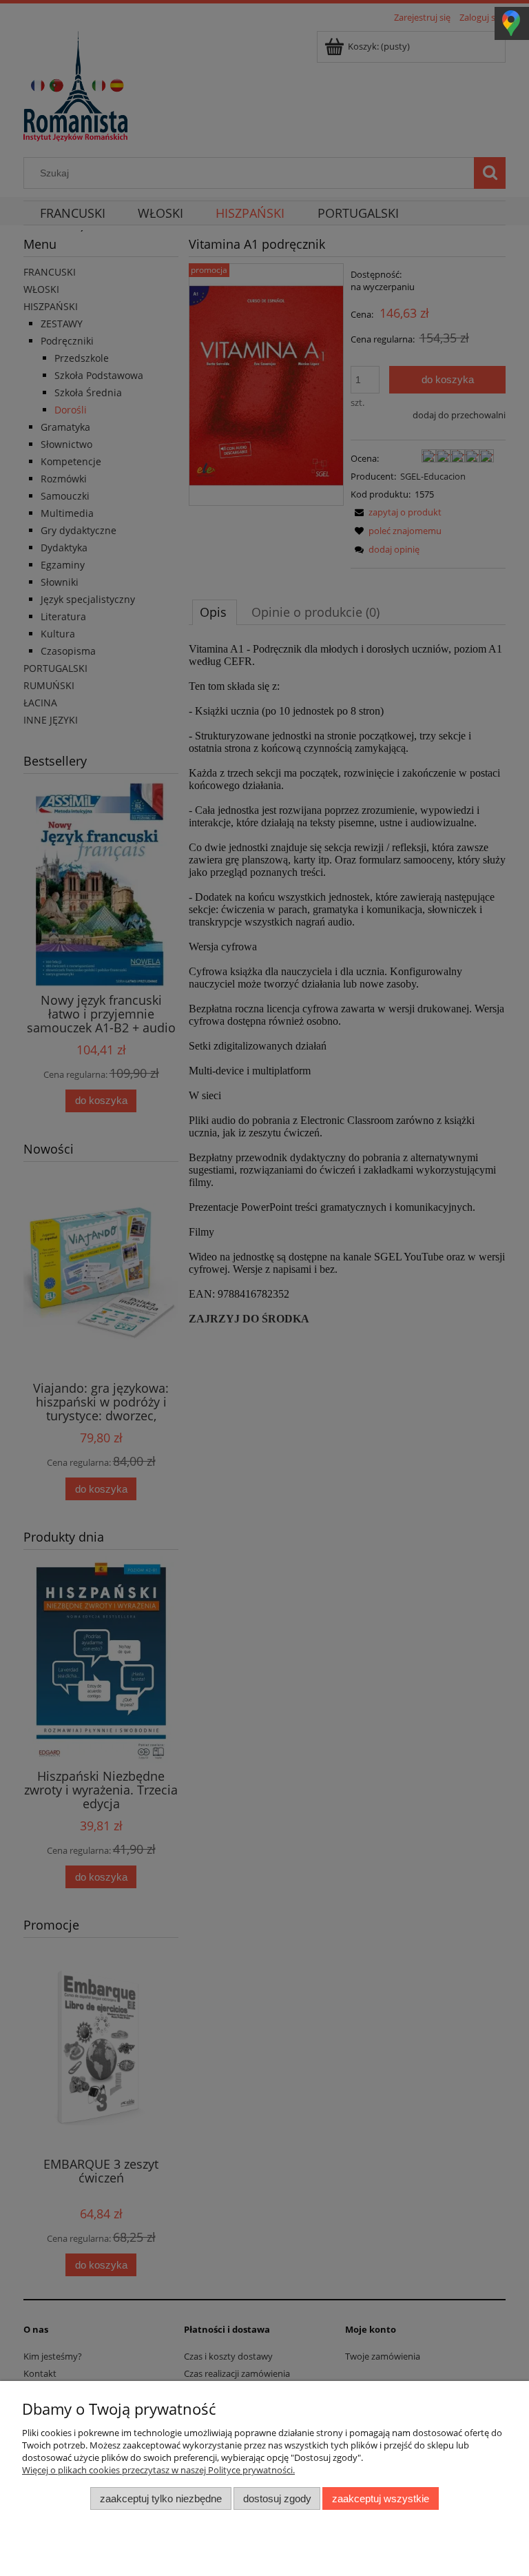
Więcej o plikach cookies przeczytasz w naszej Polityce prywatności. (158, 2470)
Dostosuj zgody (277, 2498)
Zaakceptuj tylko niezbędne (161, 2498)
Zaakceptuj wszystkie (381, 2498)
